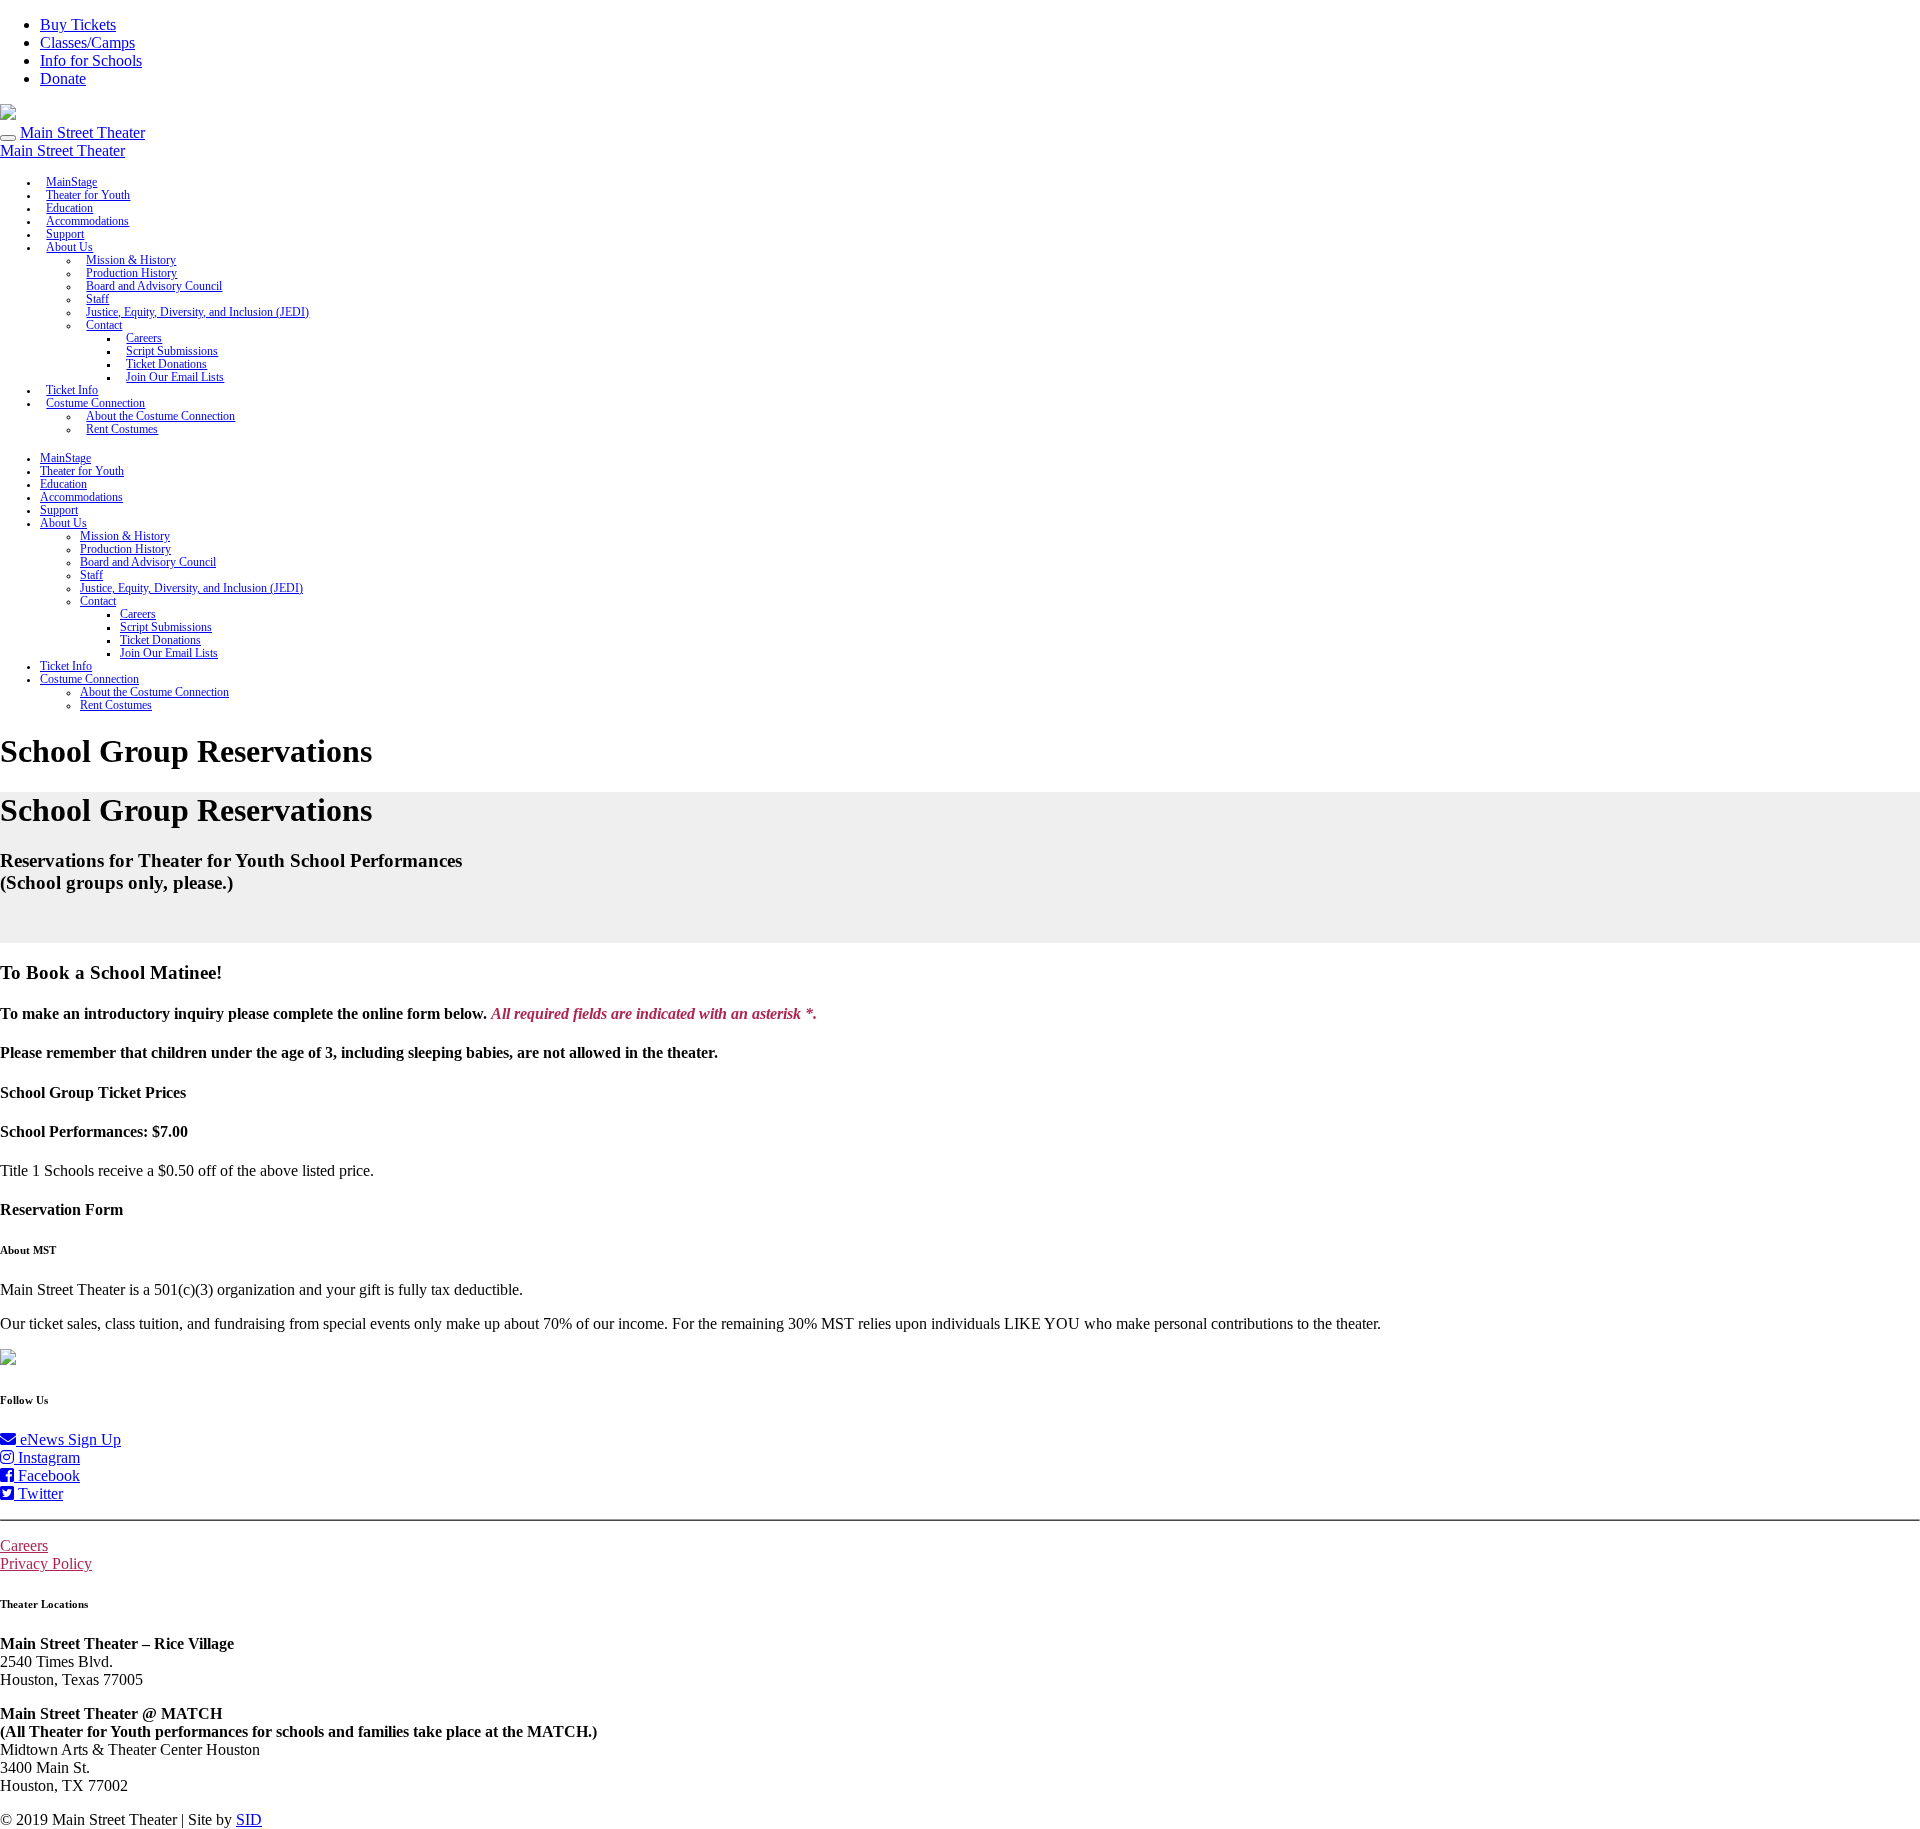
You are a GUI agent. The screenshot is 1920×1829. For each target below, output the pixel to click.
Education (63, 484)
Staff (91, 575)
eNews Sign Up (68, 1439)
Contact (104, 325)
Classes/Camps (87, 42)
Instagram (47, 1457)
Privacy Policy (46, 1563)
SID (249, 1819)
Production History (125, 549)
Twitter (38, 1493)
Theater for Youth (82, 471)
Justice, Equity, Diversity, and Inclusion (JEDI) (197, 312)
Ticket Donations (160, 640)
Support (59, 510)
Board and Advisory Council (154, 286)
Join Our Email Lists (175, 377)
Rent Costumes (122, 429)
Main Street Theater (82, 132)
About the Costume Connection (154, 692)
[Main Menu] (8, 138)
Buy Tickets (78, 24)
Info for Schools (91, 60)
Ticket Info (66, 666)
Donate (63, 78)
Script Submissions (166, 627)
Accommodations (81, 497)
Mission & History (125, 536)
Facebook (47, 1475)
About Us (69, 247)
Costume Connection (89, 679)
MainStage (65, 458)
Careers (138, 614)
